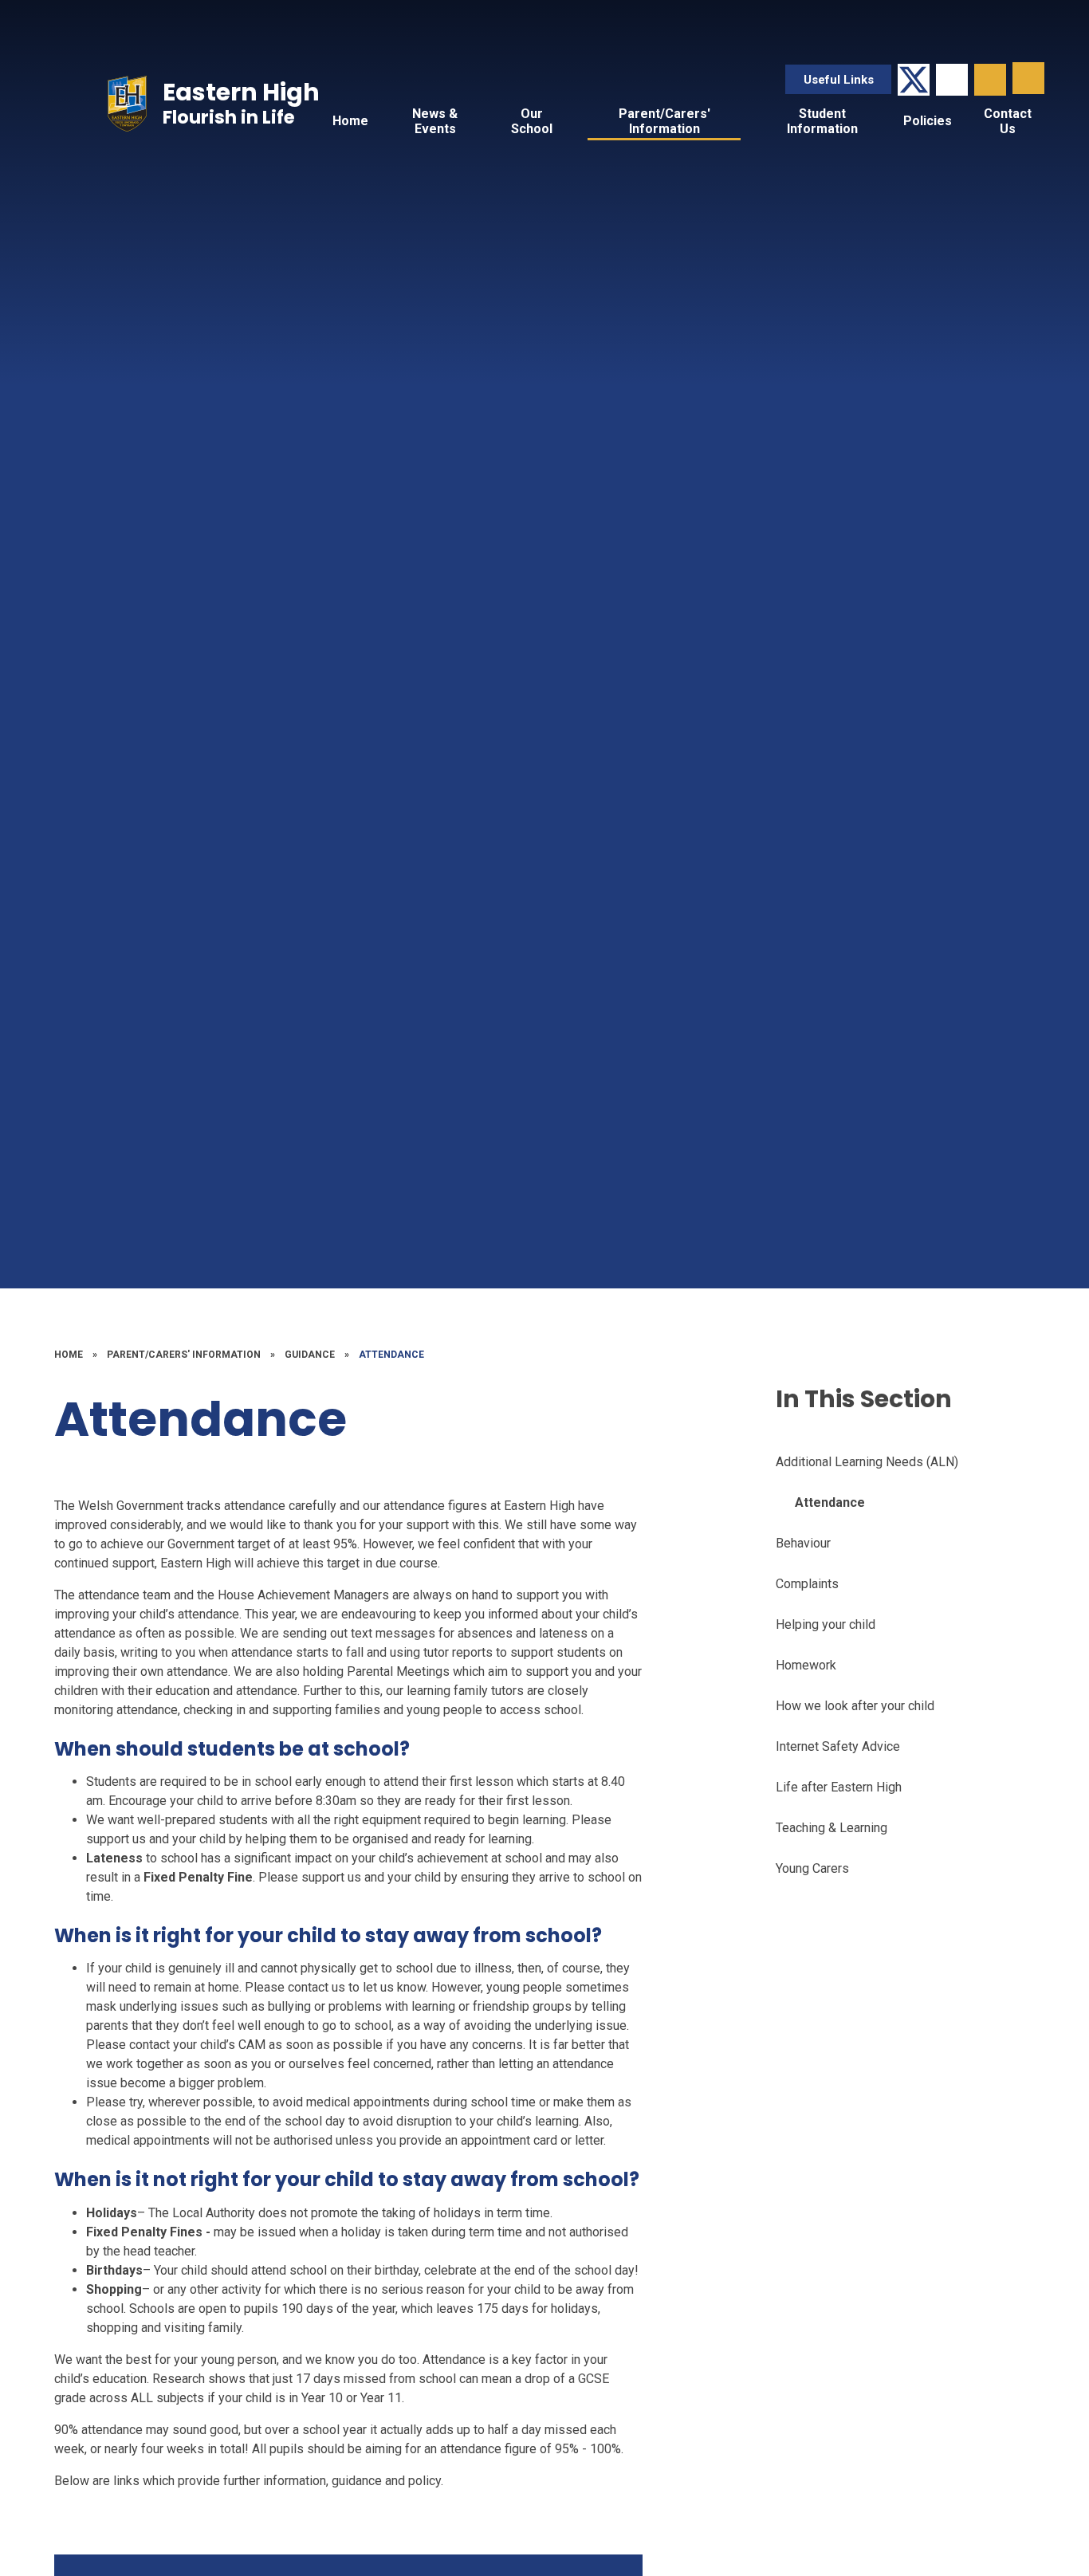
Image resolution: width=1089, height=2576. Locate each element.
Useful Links (839, 80)
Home (69, 1355)
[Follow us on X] (914, 80)
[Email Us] (952, 80)
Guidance (310, 1355)
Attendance (391, 1355)
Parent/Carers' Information (184, 1355)
